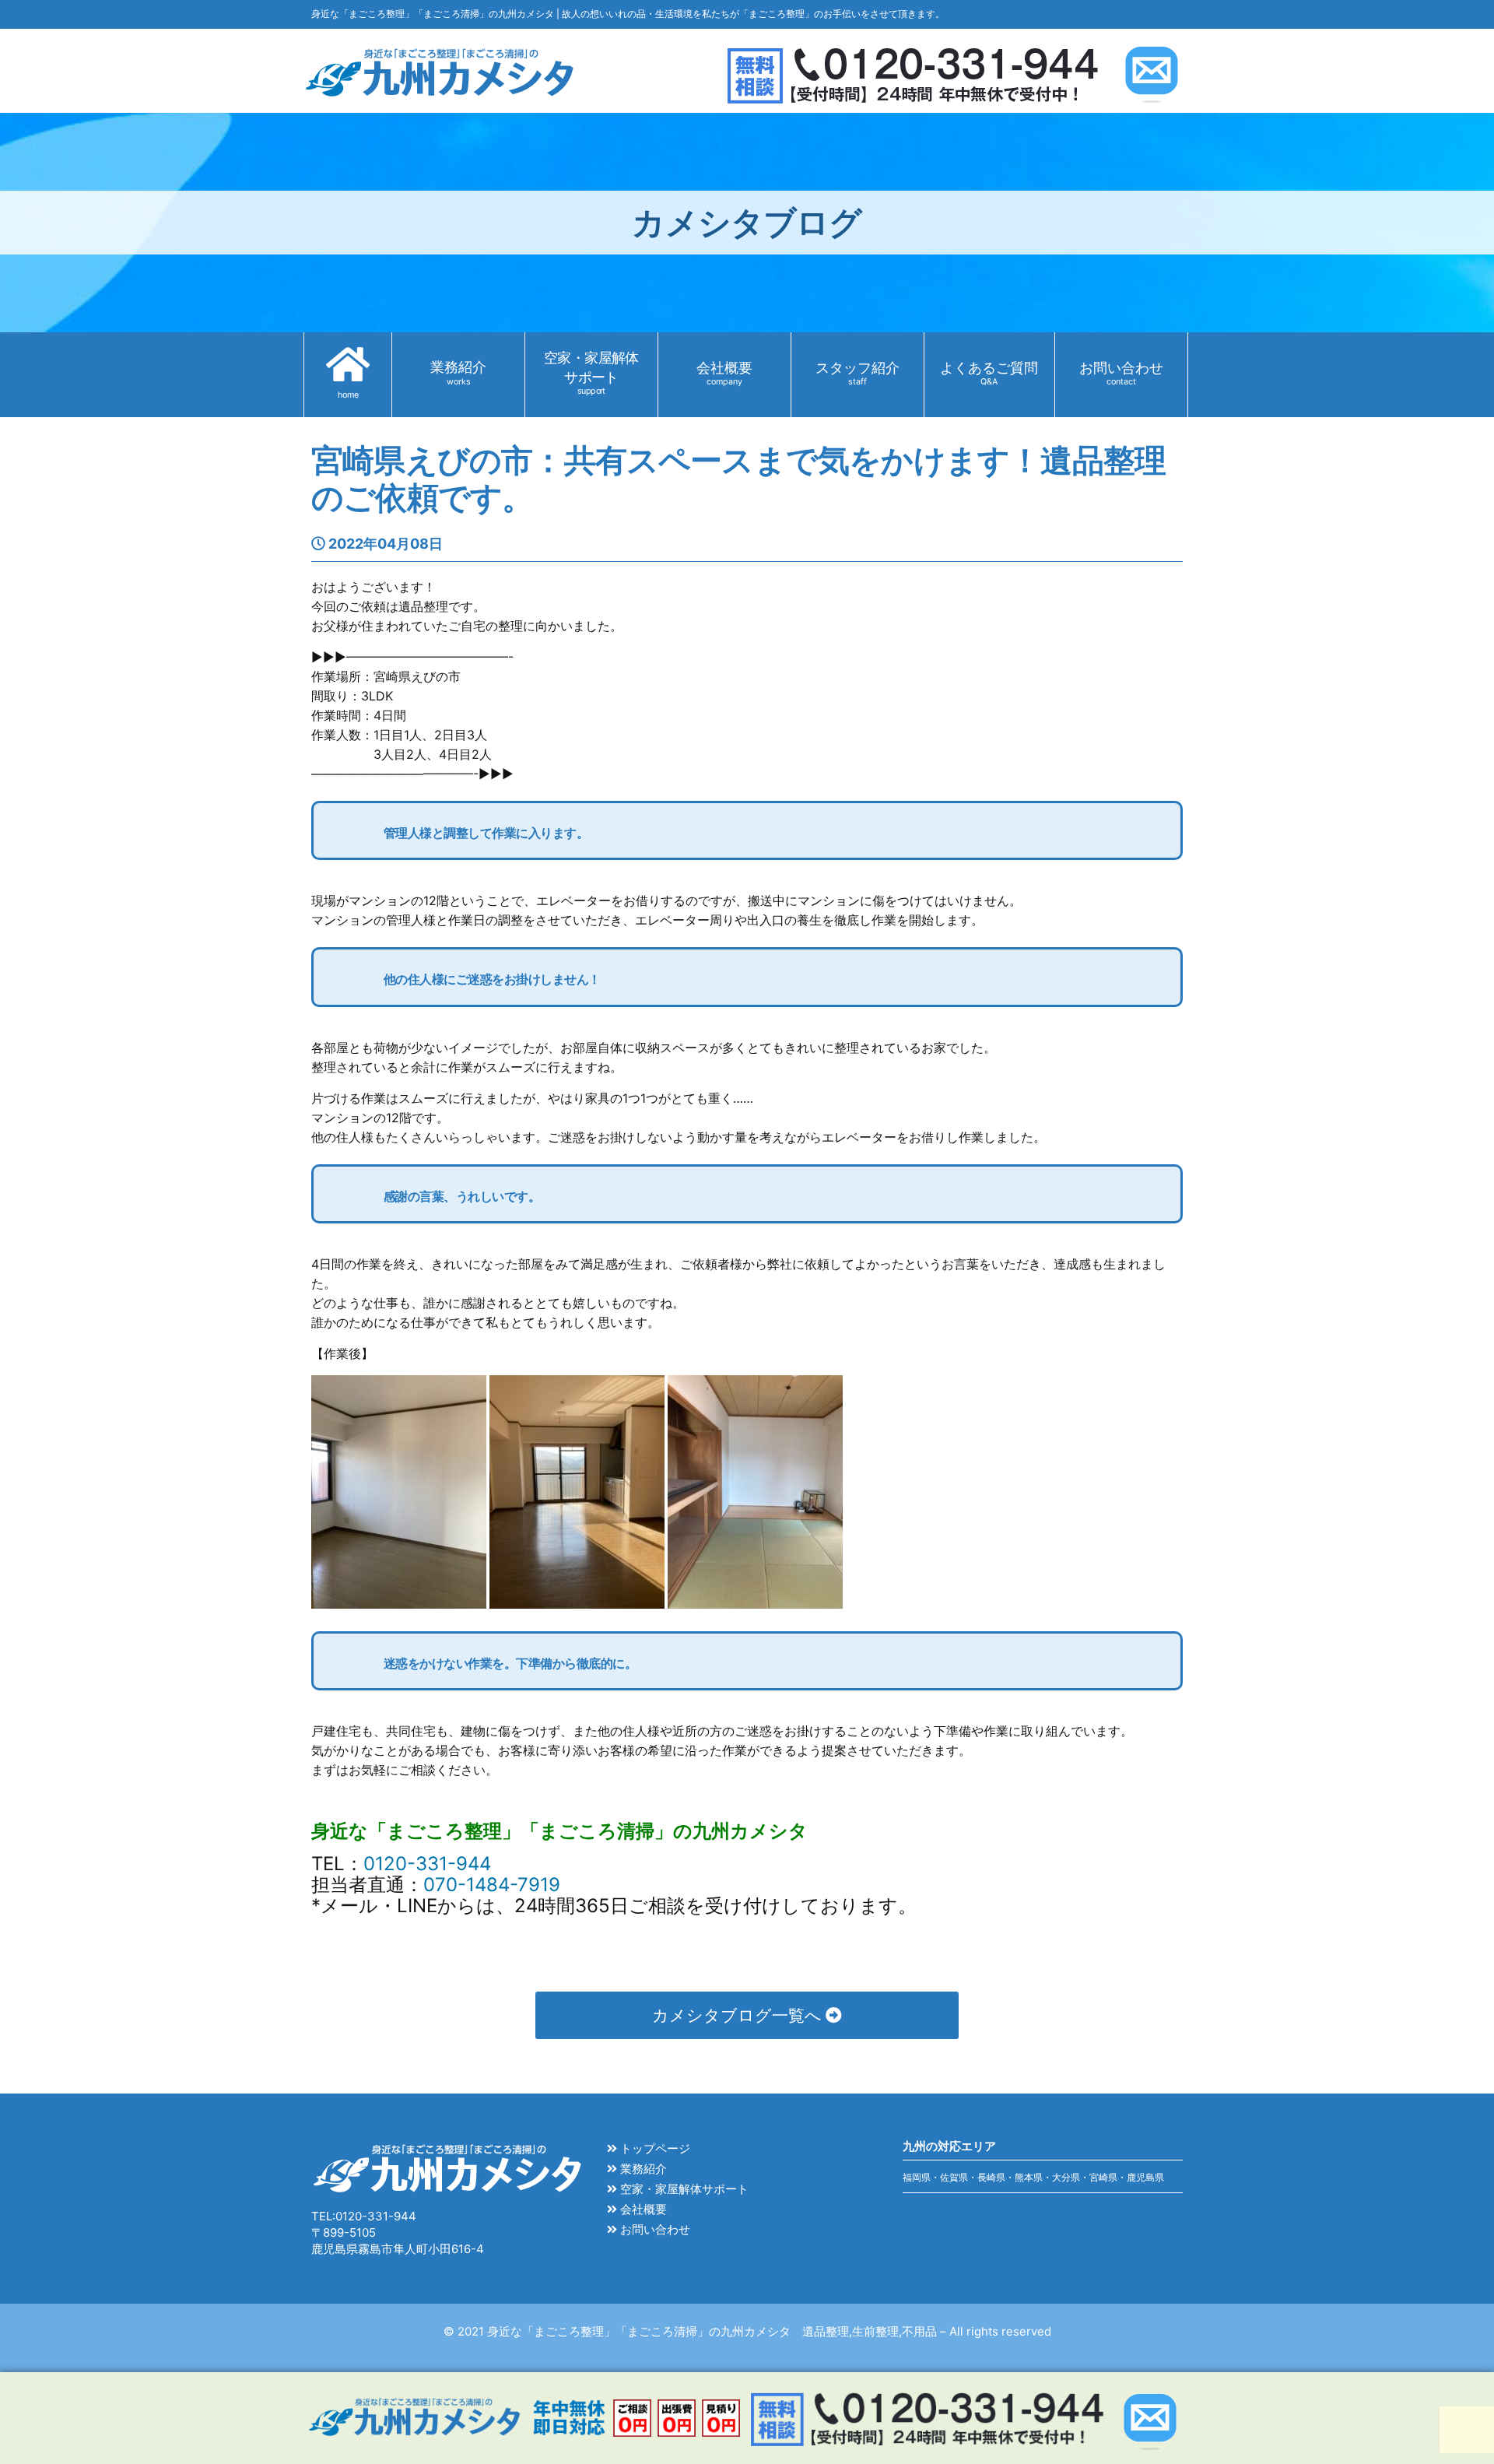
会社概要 (642, 2209)
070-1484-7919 (492, 1885)
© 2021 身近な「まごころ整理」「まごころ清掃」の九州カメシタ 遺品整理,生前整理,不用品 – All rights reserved (747, 2331)
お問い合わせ (654, 2229)
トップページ (654, 2148)
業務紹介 (642, 2169)
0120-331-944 (427, 1864)
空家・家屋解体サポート (683, 2189)
